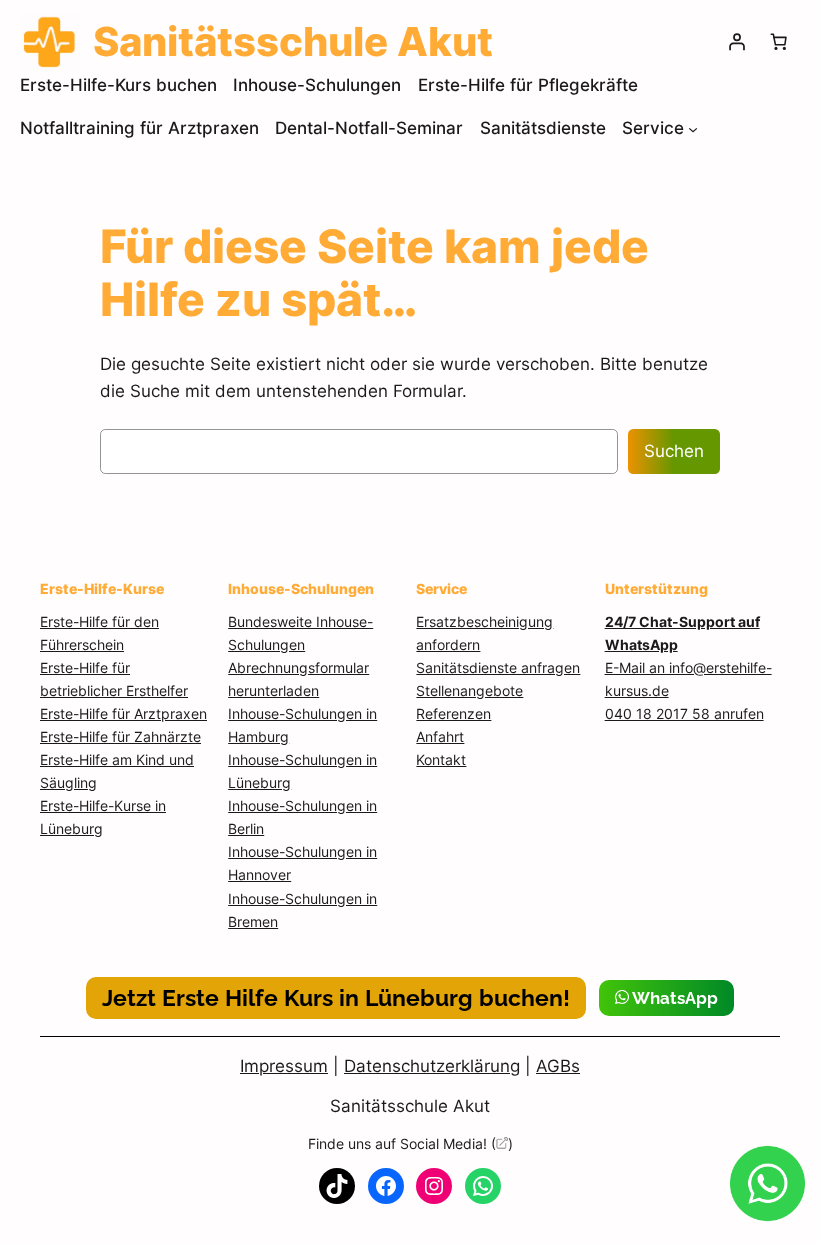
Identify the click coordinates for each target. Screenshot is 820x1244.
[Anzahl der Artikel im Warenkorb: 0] (779, 42)
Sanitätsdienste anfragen (498, 667)
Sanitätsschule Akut (410, 1106)
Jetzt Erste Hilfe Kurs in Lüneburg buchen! (336, 997)
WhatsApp (673, 998)
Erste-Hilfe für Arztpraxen (123, 713)
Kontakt (441, 759)
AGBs (558, 1066)
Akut (293, 42)
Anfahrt (440, 736)
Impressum (284, 1066)
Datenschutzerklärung (432, 1066)
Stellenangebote (469, 690)
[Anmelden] (737, 42)
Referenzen (453, 713)
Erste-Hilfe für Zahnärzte (120, 736)
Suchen (674, 451)
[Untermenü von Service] (693, 129)
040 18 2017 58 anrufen (684, 713)
